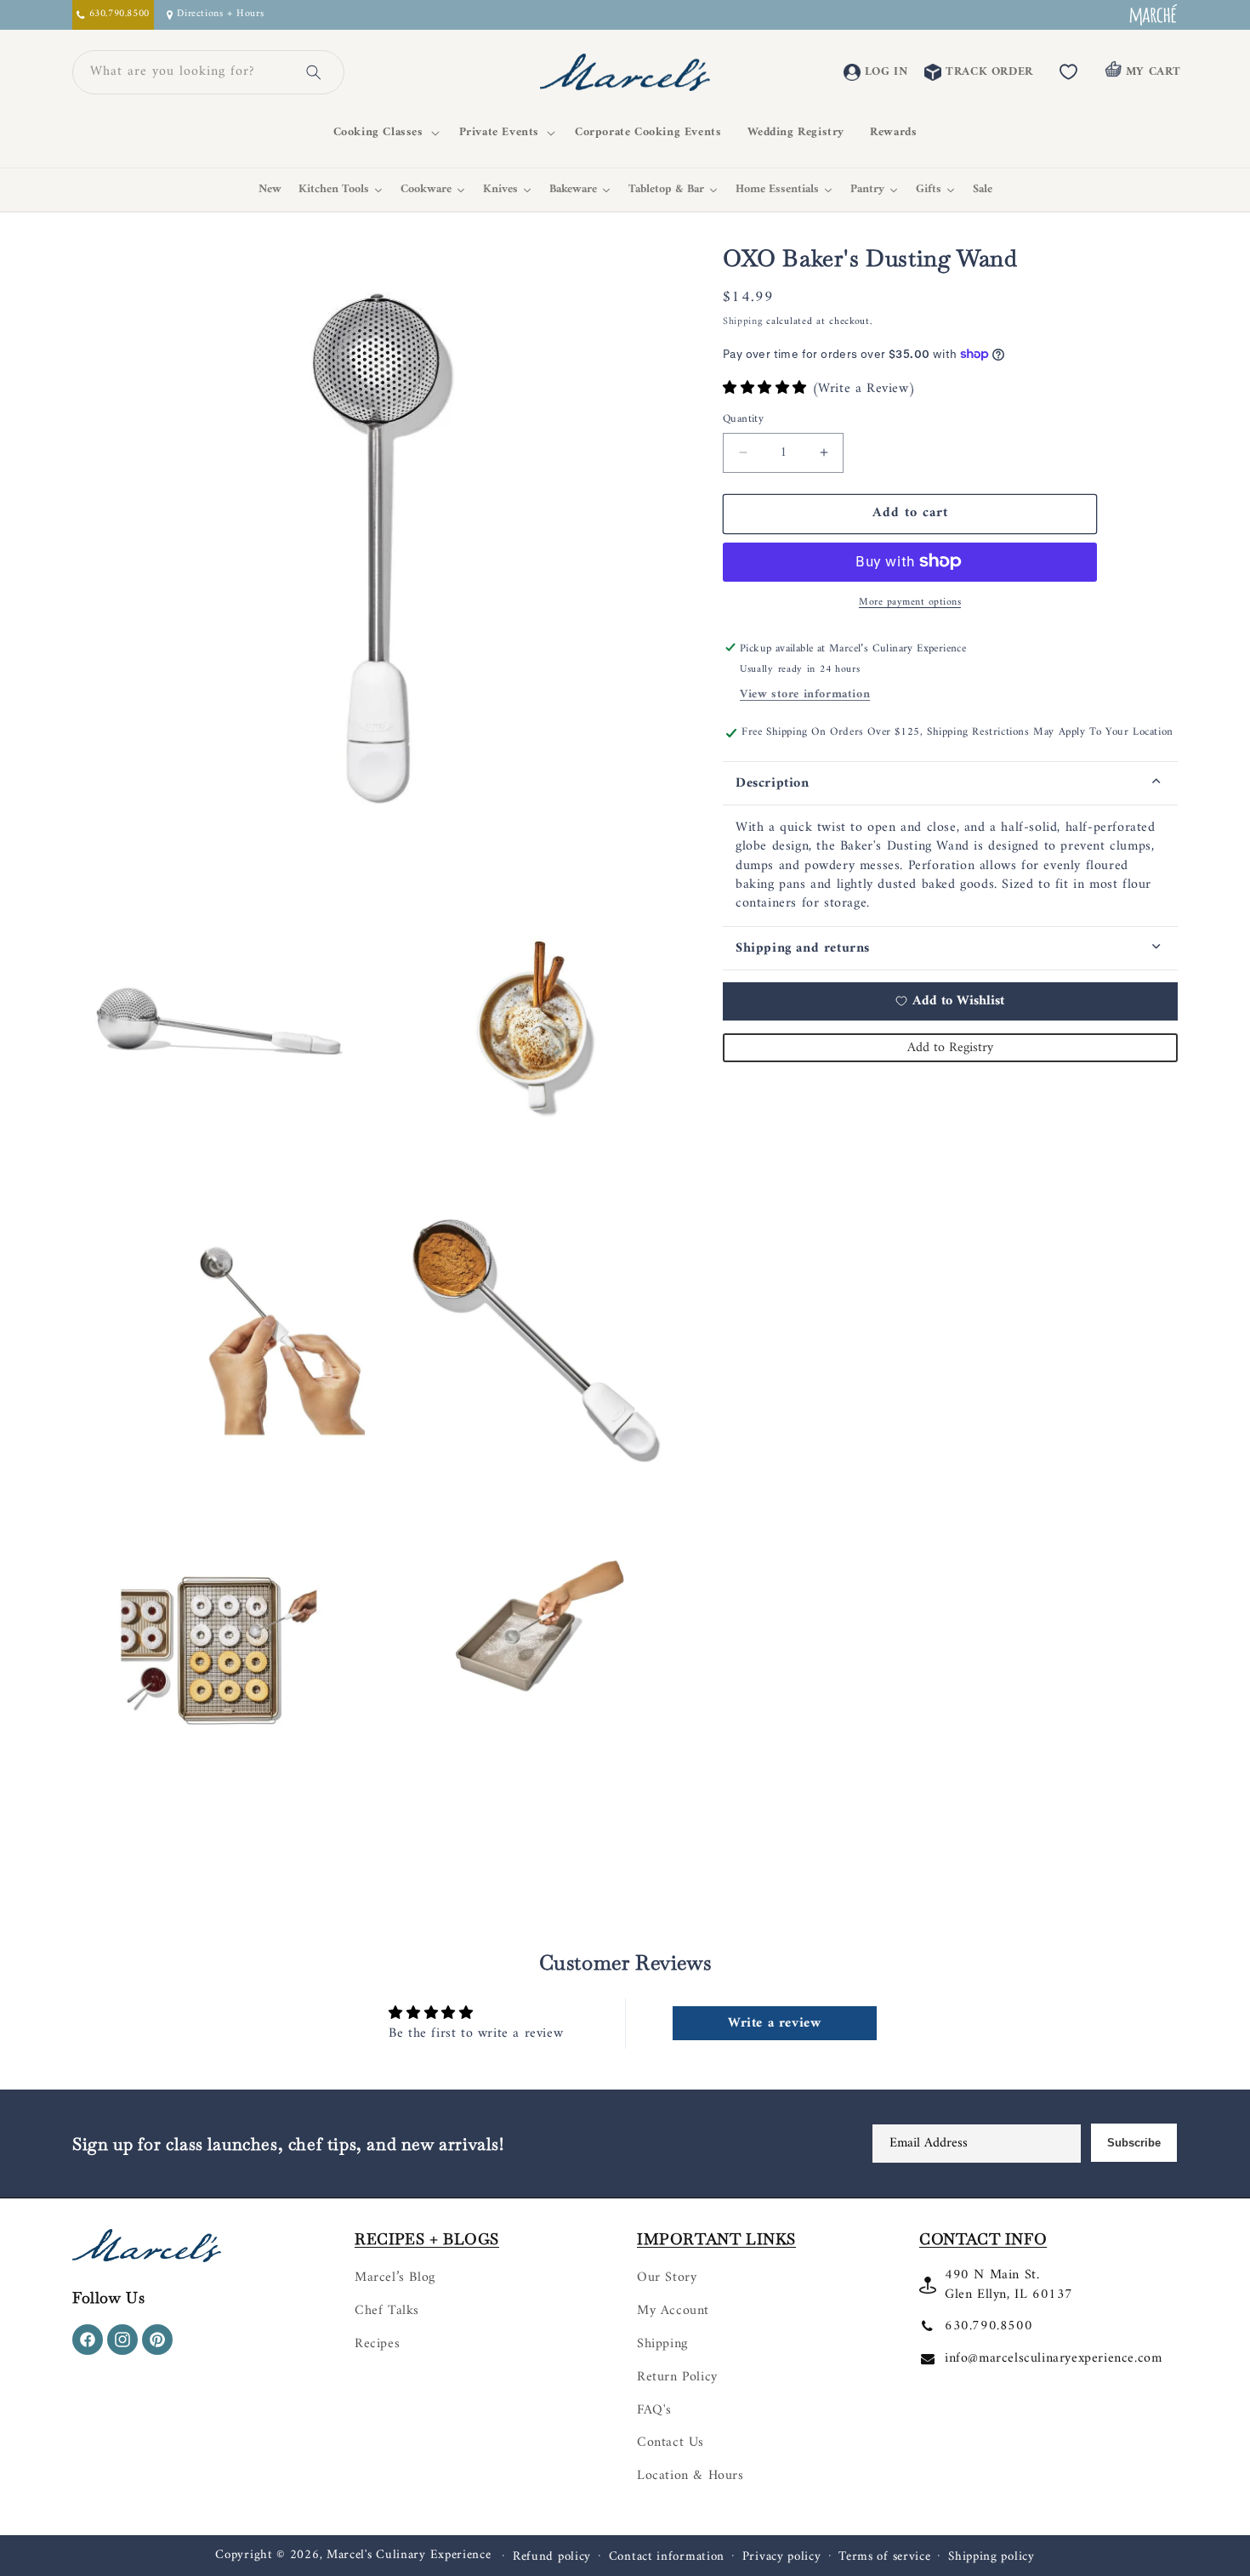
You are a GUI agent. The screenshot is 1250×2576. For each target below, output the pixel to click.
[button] (384, 133)
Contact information (667, 2557)
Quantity (743, 419)
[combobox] (188, 72)
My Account (673, 2311)
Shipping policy (991, 2557)
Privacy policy (782, 2557)
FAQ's (654, 2410)
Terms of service (884, 2557)
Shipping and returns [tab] (803, 947)
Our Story (667, 2277)
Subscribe (1134, 2143)
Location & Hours (690, 2476)
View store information (805, 694)
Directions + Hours (220, 15)
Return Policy (677, 2377)
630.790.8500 (989, 2326)
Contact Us (670, 2442)
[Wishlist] (1069, 72)
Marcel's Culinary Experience (409, 2555)
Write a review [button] (774, 2023)
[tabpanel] (950, 866)
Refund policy (552, 2557)
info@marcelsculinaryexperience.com (1053, 2358)
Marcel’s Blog (395, 2277)
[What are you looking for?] (314, 72)
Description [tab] (773, 783)
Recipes (377, 2344)
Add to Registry (950, 1047)
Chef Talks (387, 2311)
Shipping (743, 322)
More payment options (910, 602)
